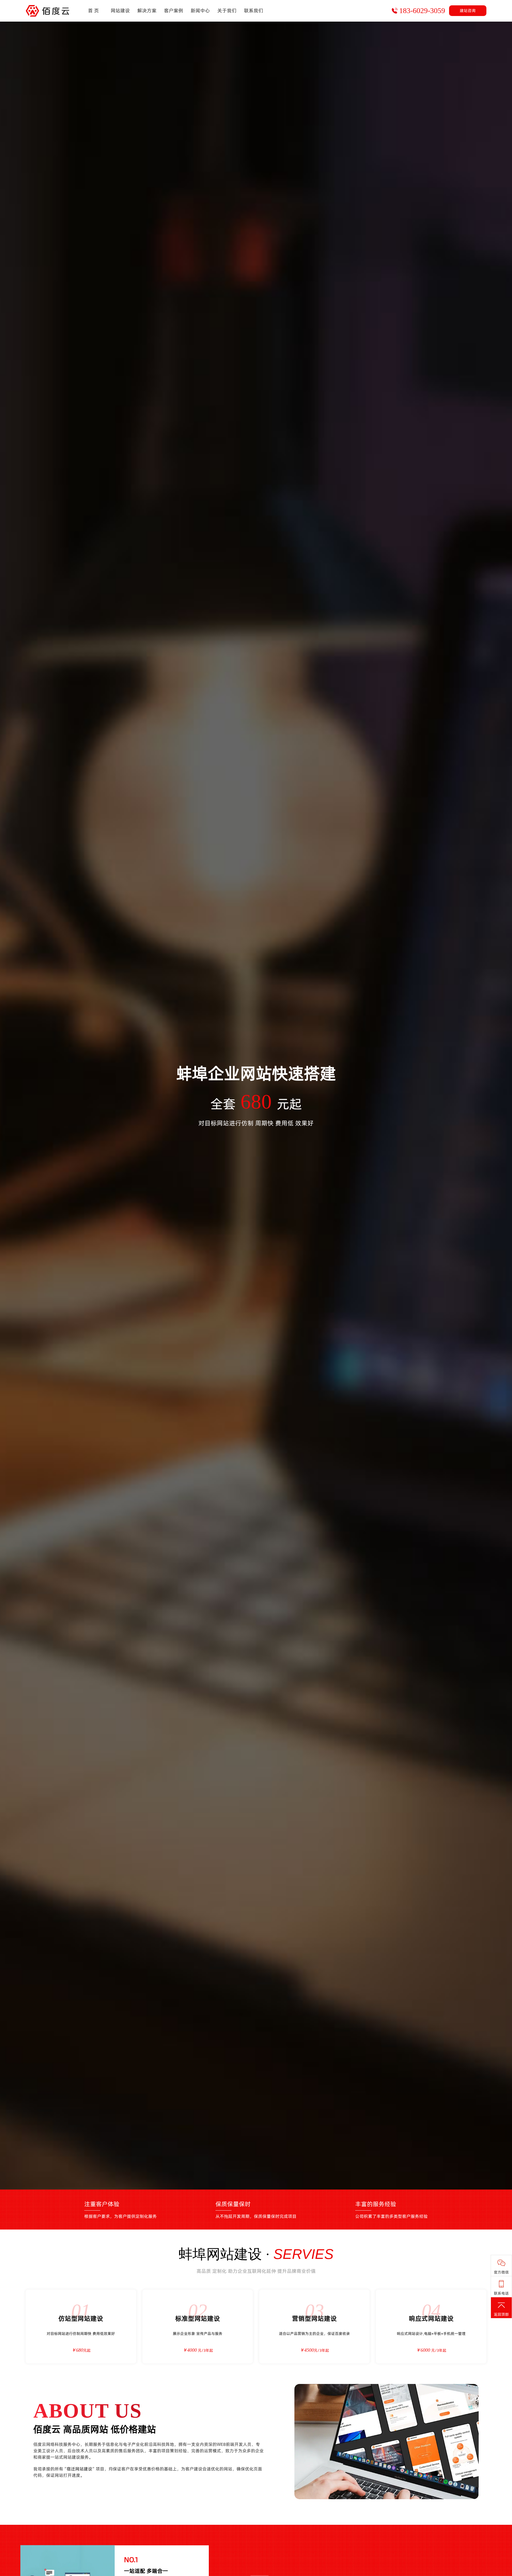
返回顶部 (501, 2314)
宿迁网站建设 (79, 2469)
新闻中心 (200, 11)
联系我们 (254, 11)
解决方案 (147, 11)
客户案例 (174, 11)
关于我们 (227, 11)
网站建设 (120, 11)
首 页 (93, 11)
